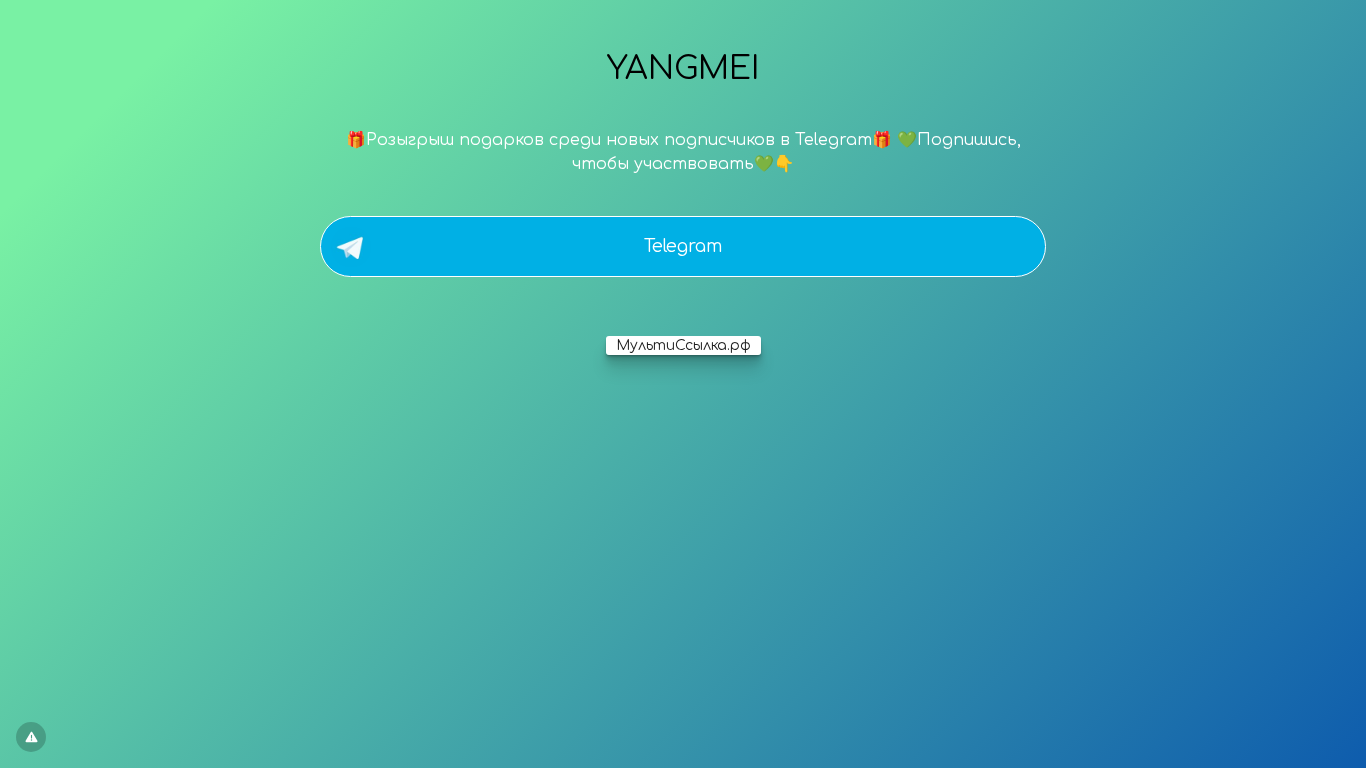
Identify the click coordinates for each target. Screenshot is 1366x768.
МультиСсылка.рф (683, 345)
